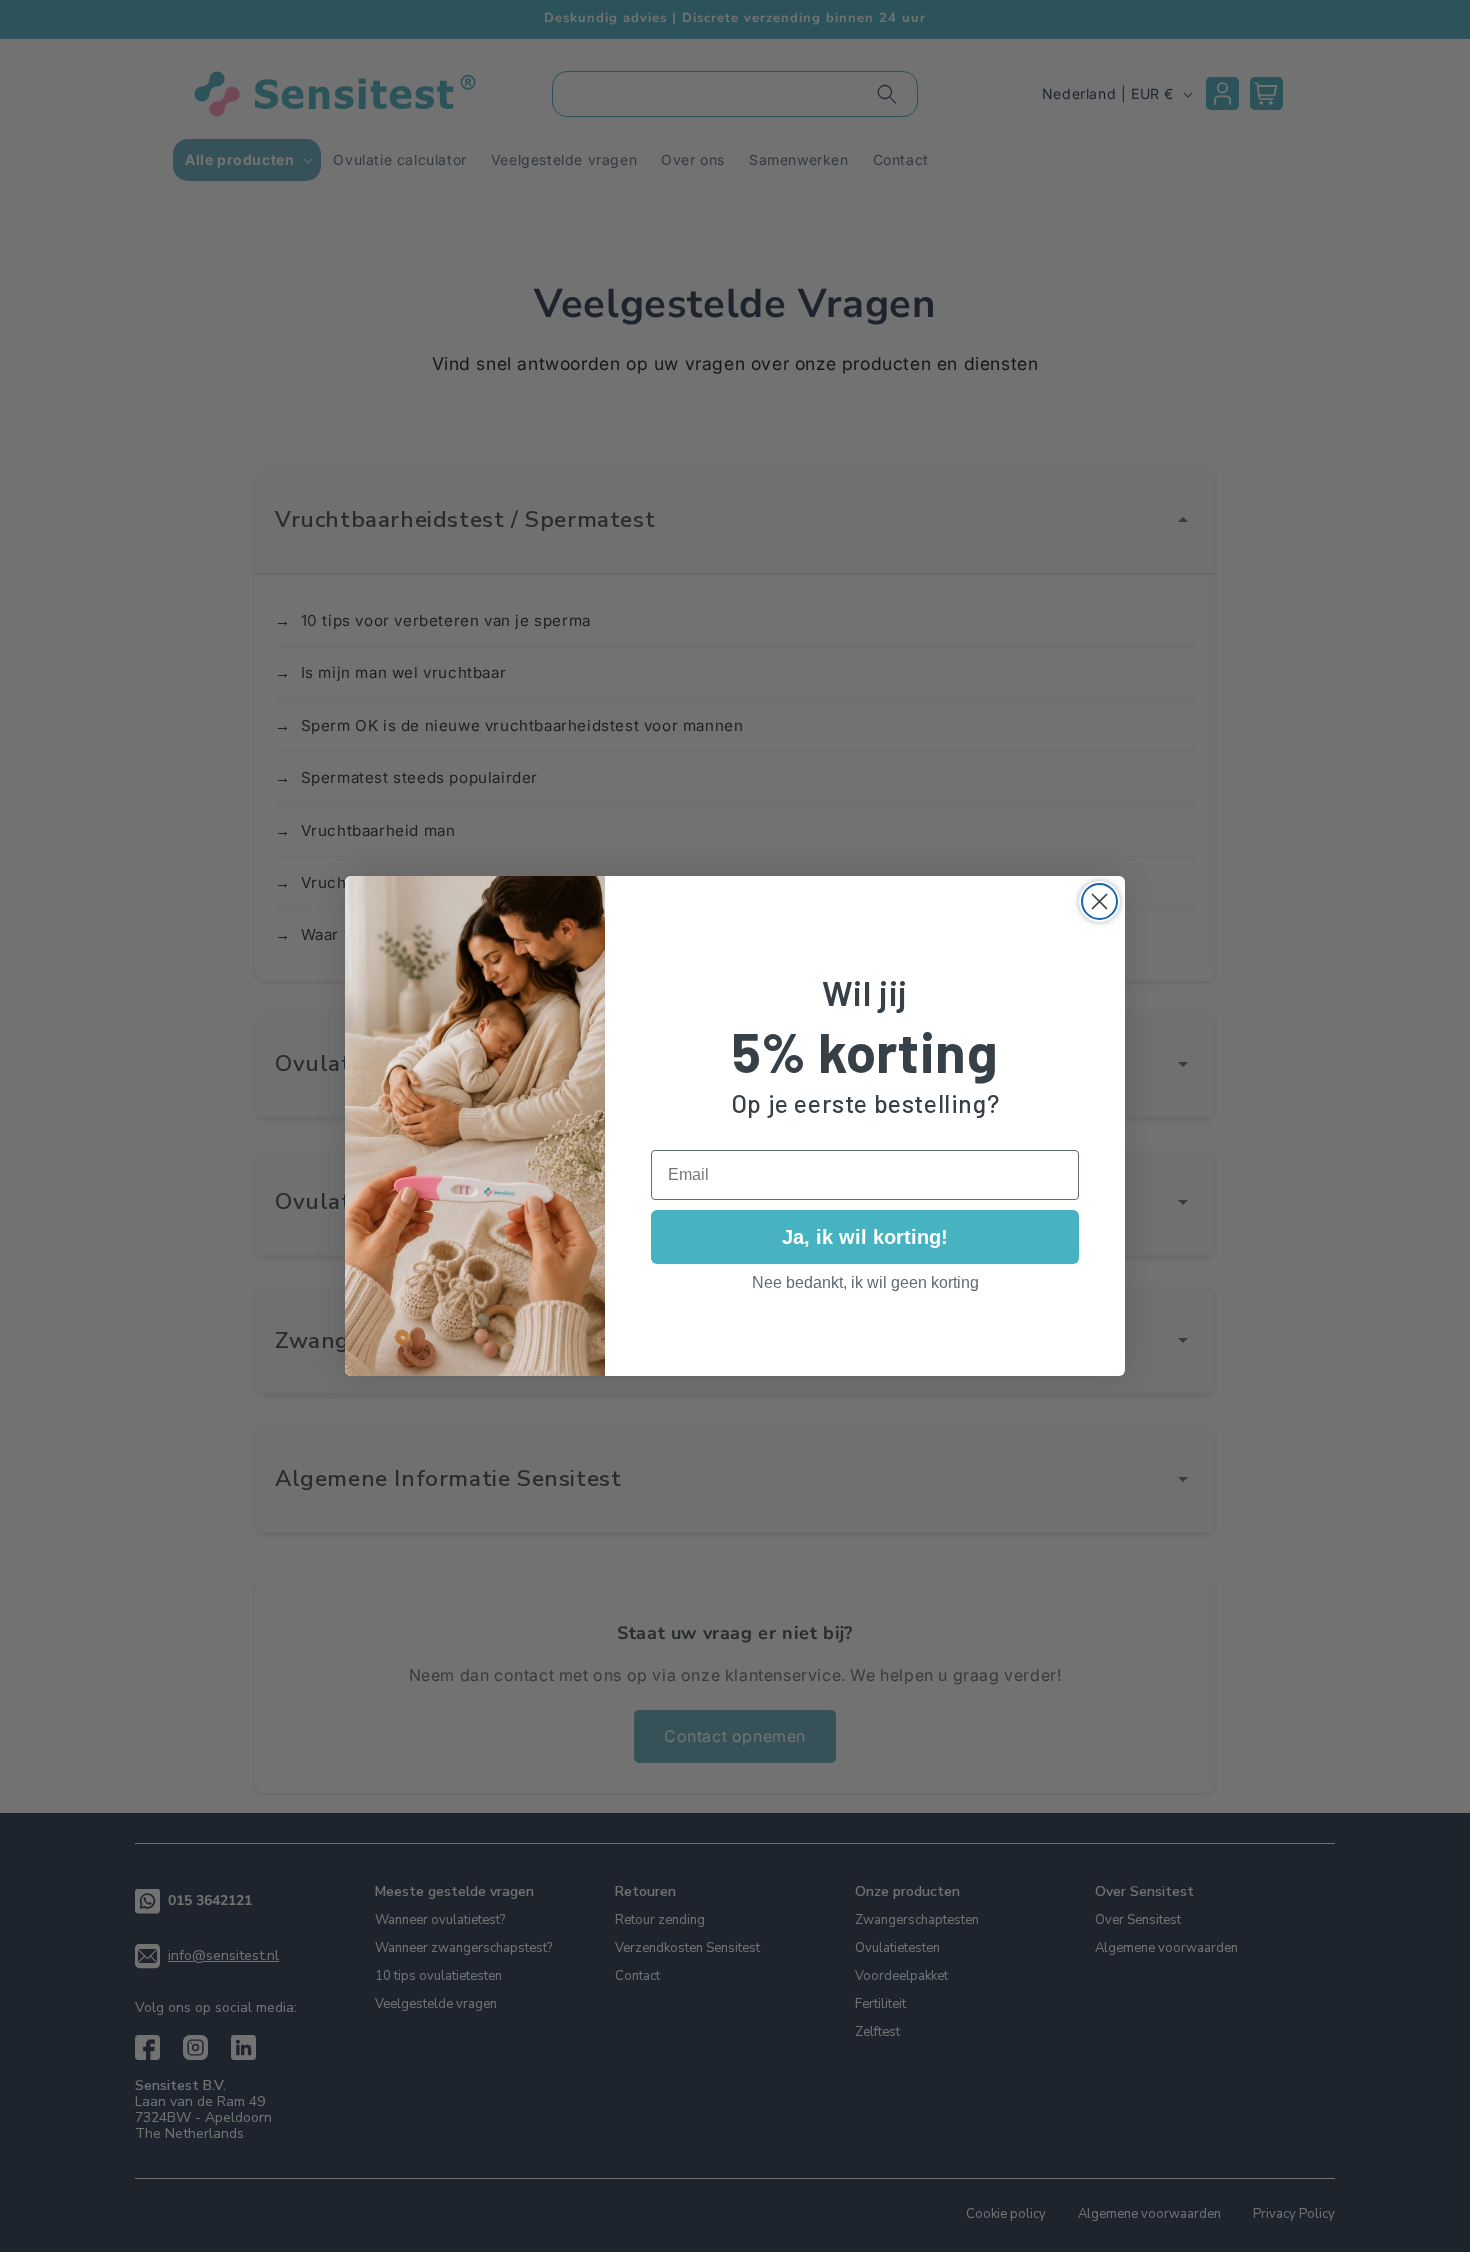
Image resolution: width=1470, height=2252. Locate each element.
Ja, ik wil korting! (865, 1237)
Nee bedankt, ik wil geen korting (865, 1282)
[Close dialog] (1099, 901)
